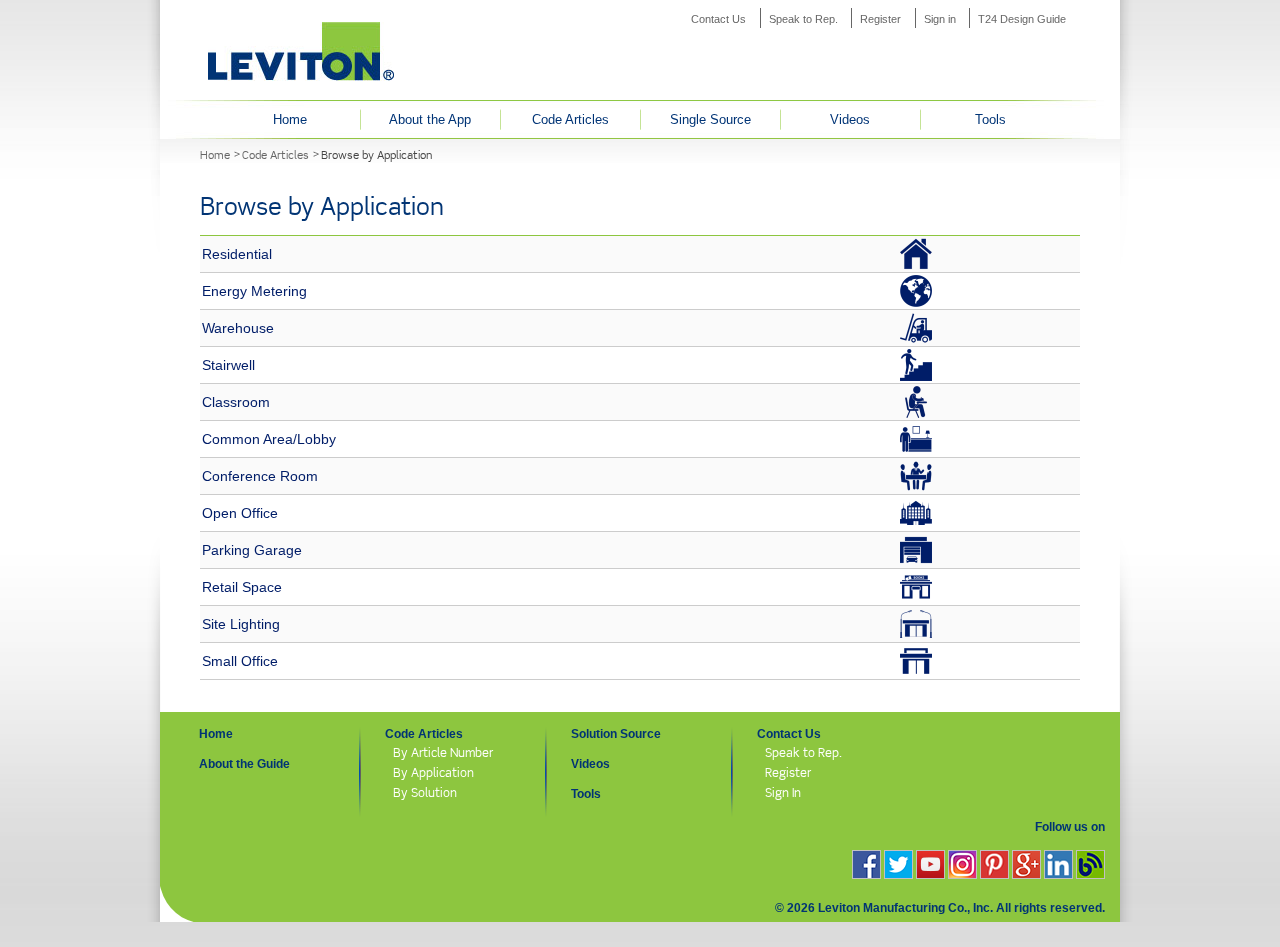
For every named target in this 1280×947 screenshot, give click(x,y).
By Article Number (443, 752)
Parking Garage (252, 550)
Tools (990, 119)
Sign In (783, 792)
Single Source (710, 119)
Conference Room (260, 476)
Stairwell (228, 365)
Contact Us (718, 19)
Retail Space (242, 587)
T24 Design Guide (1022, 19)
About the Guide (244, 764)
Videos (850, 119)
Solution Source (616, 734)
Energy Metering (254, 291)
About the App (430, 119)
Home (290, 119)
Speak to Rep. (803, 19)
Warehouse (238, 328)
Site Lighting (241, 624)
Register (880, 19)
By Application (433, 772)
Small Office (240, 661)
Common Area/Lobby (269, 439)
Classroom (236, 402)
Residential (237, 254)
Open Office (240, 513)
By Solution (425, 792)
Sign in (940, 19)
